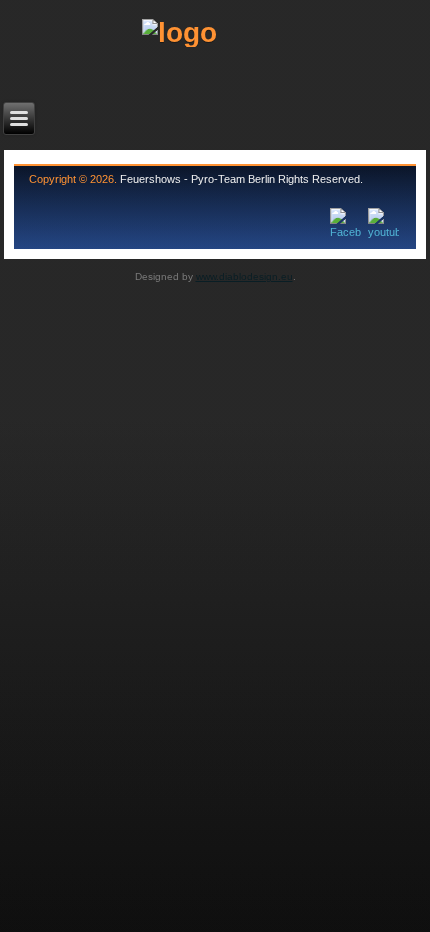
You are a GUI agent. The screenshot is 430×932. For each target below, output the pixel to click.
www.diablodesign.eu (244, 276)
